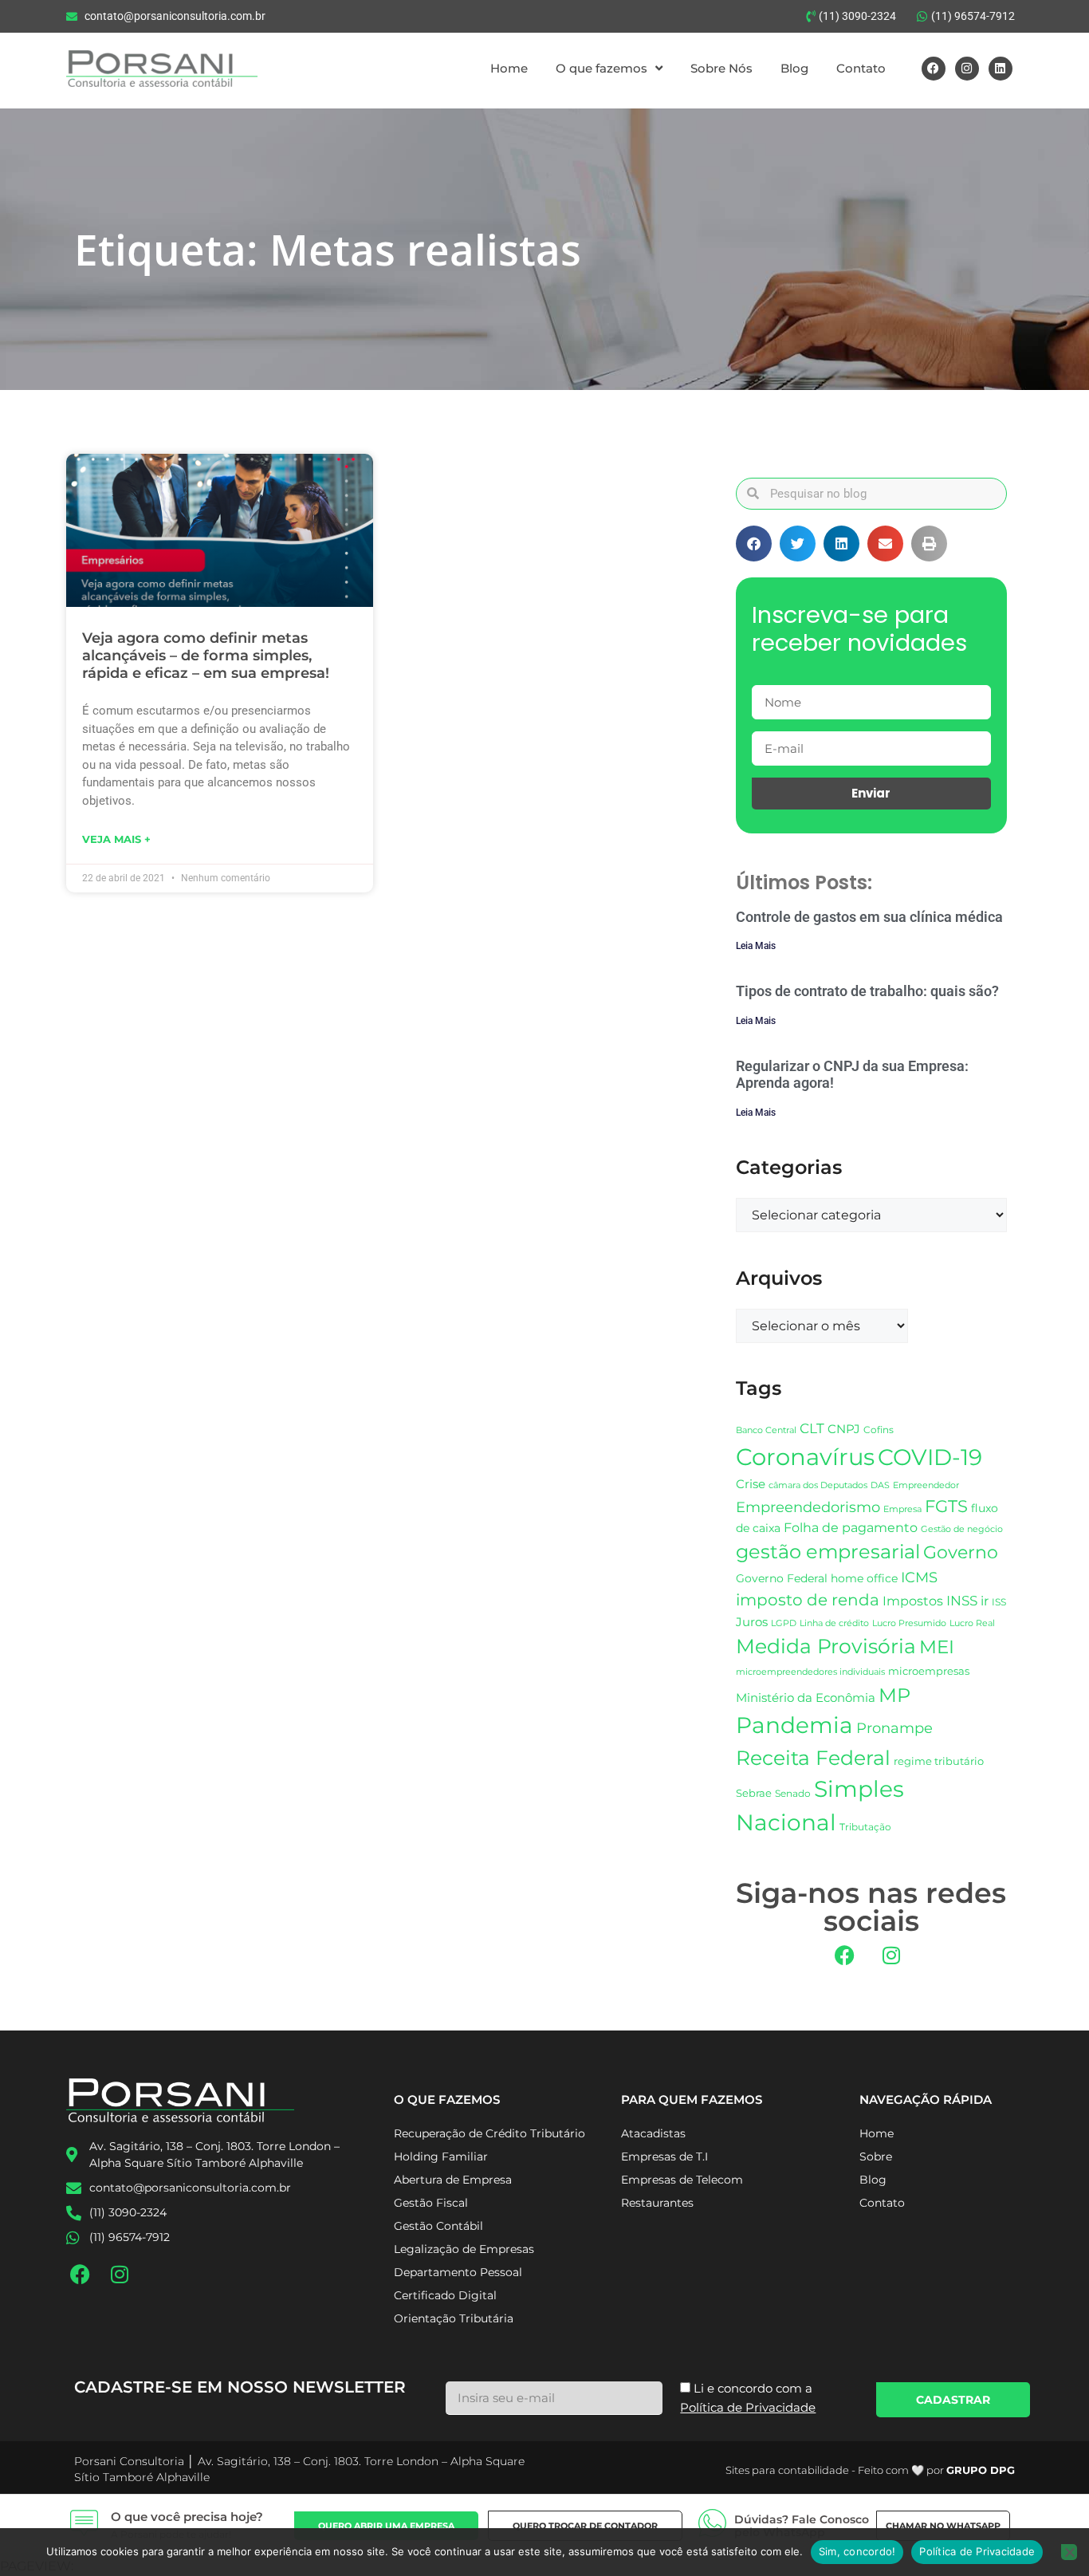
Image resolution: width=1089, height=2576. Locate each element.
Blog (794, 68)
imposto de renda (808, 1599)
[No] (1069, 2552)
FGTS (946, 1506)
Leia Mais (756, 946)
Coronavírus (805, 1457)
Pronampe (894, 1728)
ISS (999, 1602)
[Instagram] (967, 69)
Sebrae (754, 1793)
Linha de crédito (834, 1623)
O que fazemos (602, 68)
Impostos (913, 1601)
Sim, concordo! (857, 2551)
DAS (880, 1485)
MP (894, 1695)
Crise (751, 1484)
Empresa (902, 1509)
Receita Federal (813, 1757)
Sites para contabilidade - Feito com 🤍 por (870, 2470)
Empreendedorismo (808, 1507)
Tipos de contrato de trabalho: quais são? (867, 991)
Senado (793, 1794)
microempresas (929, 1671)
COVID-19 (930, 1457)
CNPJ (844, 1429)
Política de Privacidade (977, 2551)
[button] (754, 544)
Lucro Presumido (909, 1623)
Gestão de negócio (962, 1529)
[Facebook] (934, 69)
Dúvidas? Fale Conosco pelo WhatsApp (802, 2526)
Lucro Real (972, 1623)
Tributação (865, 1827)
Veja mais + (116, 839)
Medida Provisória (826, 1646)
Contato (861, 68)
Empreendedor (926, 1485)
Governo (961, 1552)
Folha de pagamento (851, 1528)
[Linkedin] (1001, 69)
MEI (937, 1647)
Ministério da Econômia (806, 1698)
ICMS (919, 1577)
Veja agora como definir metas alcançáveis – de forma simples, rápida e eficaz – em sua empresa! (206, 655)
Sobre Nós (721, 68)
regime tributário (939, 1761)
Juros (752, 1622)
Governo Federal (782, 1578)
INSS (962, 1600)
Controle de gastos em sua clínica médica (869, 917)
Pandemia (794, 1725)
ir (985, 1601)
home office (864, 1578)
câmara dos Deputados (818, 1485)
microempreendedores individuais (810, 1672)
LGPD (784, 1623)
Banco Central (766, 1430)
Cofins (879, 1430)
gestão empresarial (828, 1552)
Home (509, 68)
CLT (812, 1428)
